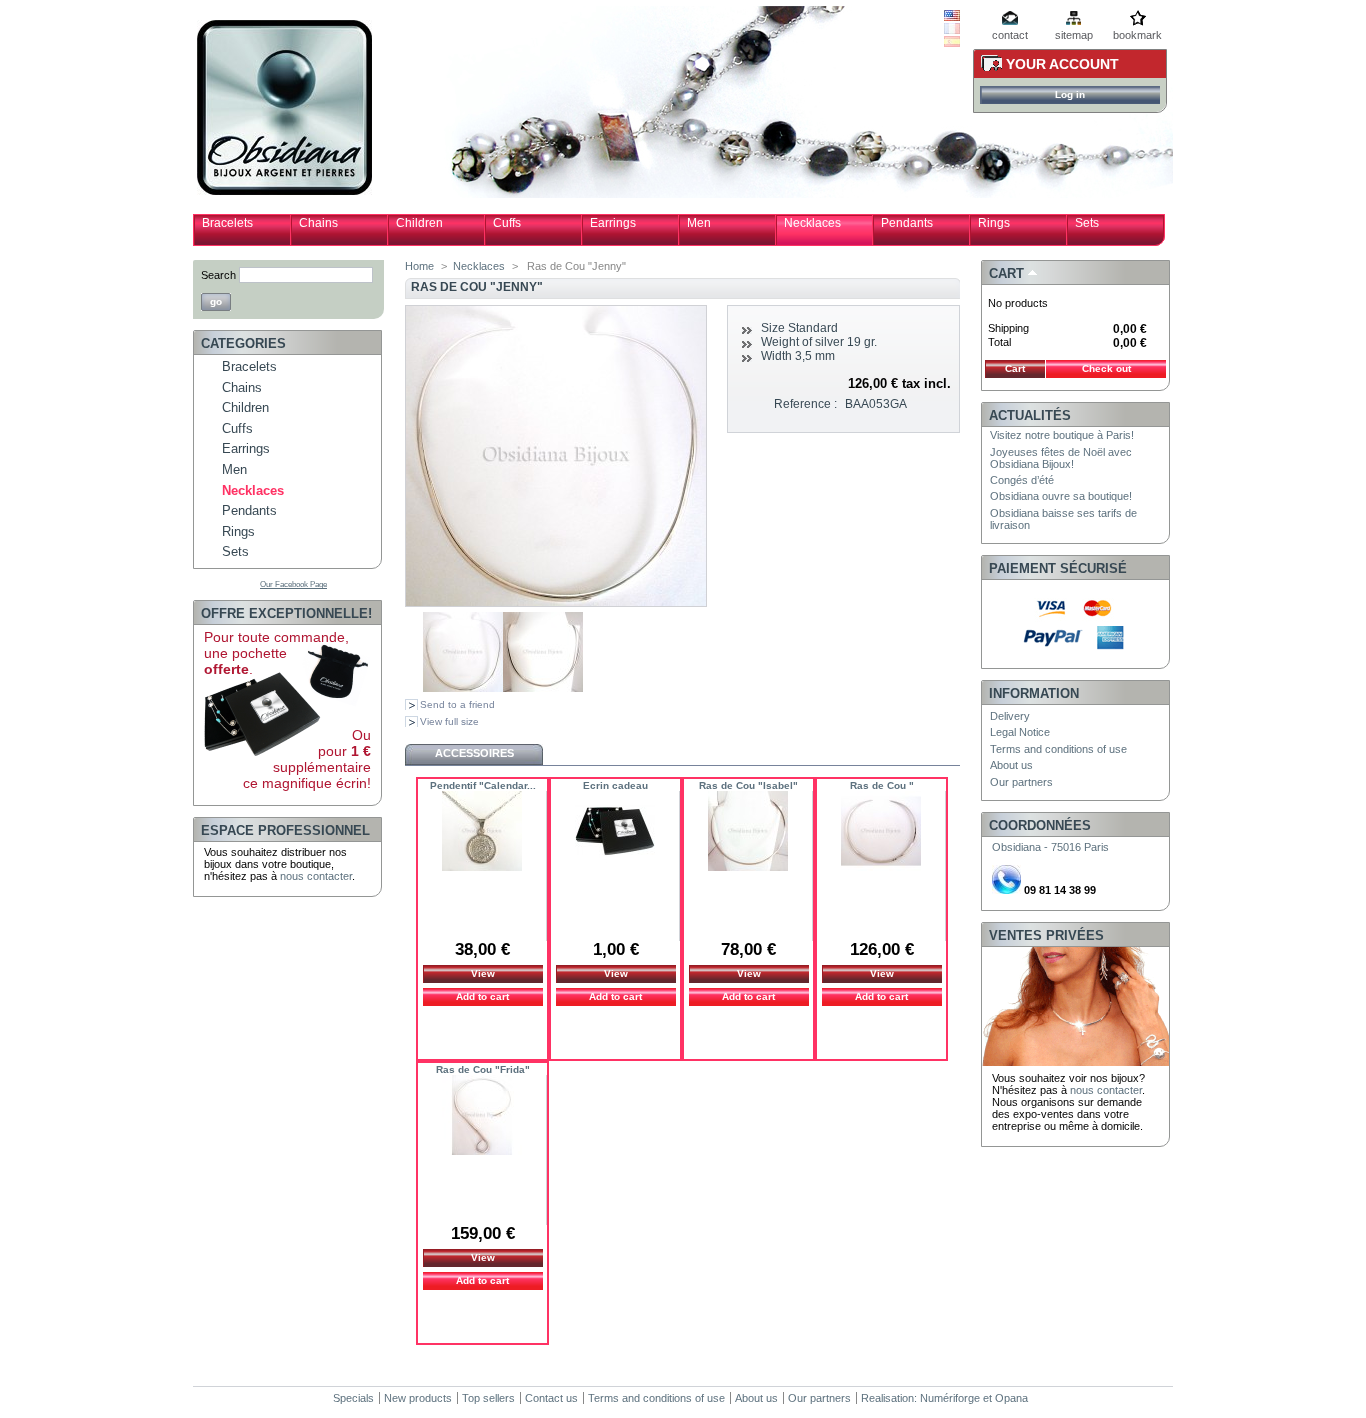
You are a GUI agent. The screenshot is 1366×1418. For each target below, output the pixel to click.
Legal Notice (1020, 732)
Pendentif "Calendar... (483, 785)
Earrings (613, 223)
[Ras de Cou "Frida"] (482, 1117)
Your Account (1062, 64)
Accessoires (474, 753)
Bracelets (227, 223)
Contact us (551, 1398)
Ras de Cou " (882, 785)
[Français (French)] (952, 30)
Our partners (1021, 782)
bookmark (1137, 35)
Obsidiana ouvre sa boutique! (1061, 496)
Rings (994, 223)
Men (699, 223)
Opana (1011, 1398)
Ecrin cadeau (615, 785)
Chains (318, 223)
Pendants (907, 223)
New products (418, 1398)
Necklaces (812, 223)
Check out (1106, 368)
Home (419, 266)
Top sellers (488, 1398)
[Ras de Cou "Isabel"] (748, 833)
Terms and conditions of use (1058, 749)
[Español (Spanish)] (952, 43)
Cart (1006, 273)
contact (1010, 35)
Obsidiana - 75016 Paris (1050, 847)
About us (1011, 765)
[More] (484, 901)
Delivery (1010, 716)
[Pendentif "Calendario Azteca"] (482, 833)
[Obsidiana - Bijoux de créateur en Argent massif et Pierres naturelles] (284, 187)
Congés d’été (1022, 480)
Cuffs (507, 223)
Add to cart (482, 996)
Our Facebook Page (293, 584)
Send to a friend (457, 704)
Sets (1087, 223)
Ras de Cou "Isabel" (748, 785)
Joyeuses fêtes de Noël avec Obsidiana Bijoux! (1061, 458)
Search (218, 275)
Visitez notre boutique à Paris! (1062, 435)
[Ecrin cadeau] (615, 833)
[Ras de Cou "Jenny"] (463, 688)
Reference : (805, 404)
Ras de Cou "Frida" (483, 1069)
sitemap (1074, 35)
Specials (353, 1398)
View (483, 973)
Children (419, 223)
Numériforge (950, 1398)
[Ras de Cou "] (881, 833)
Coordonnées (1040, 825)
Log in (1070, 94)
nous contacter (316, 876)
